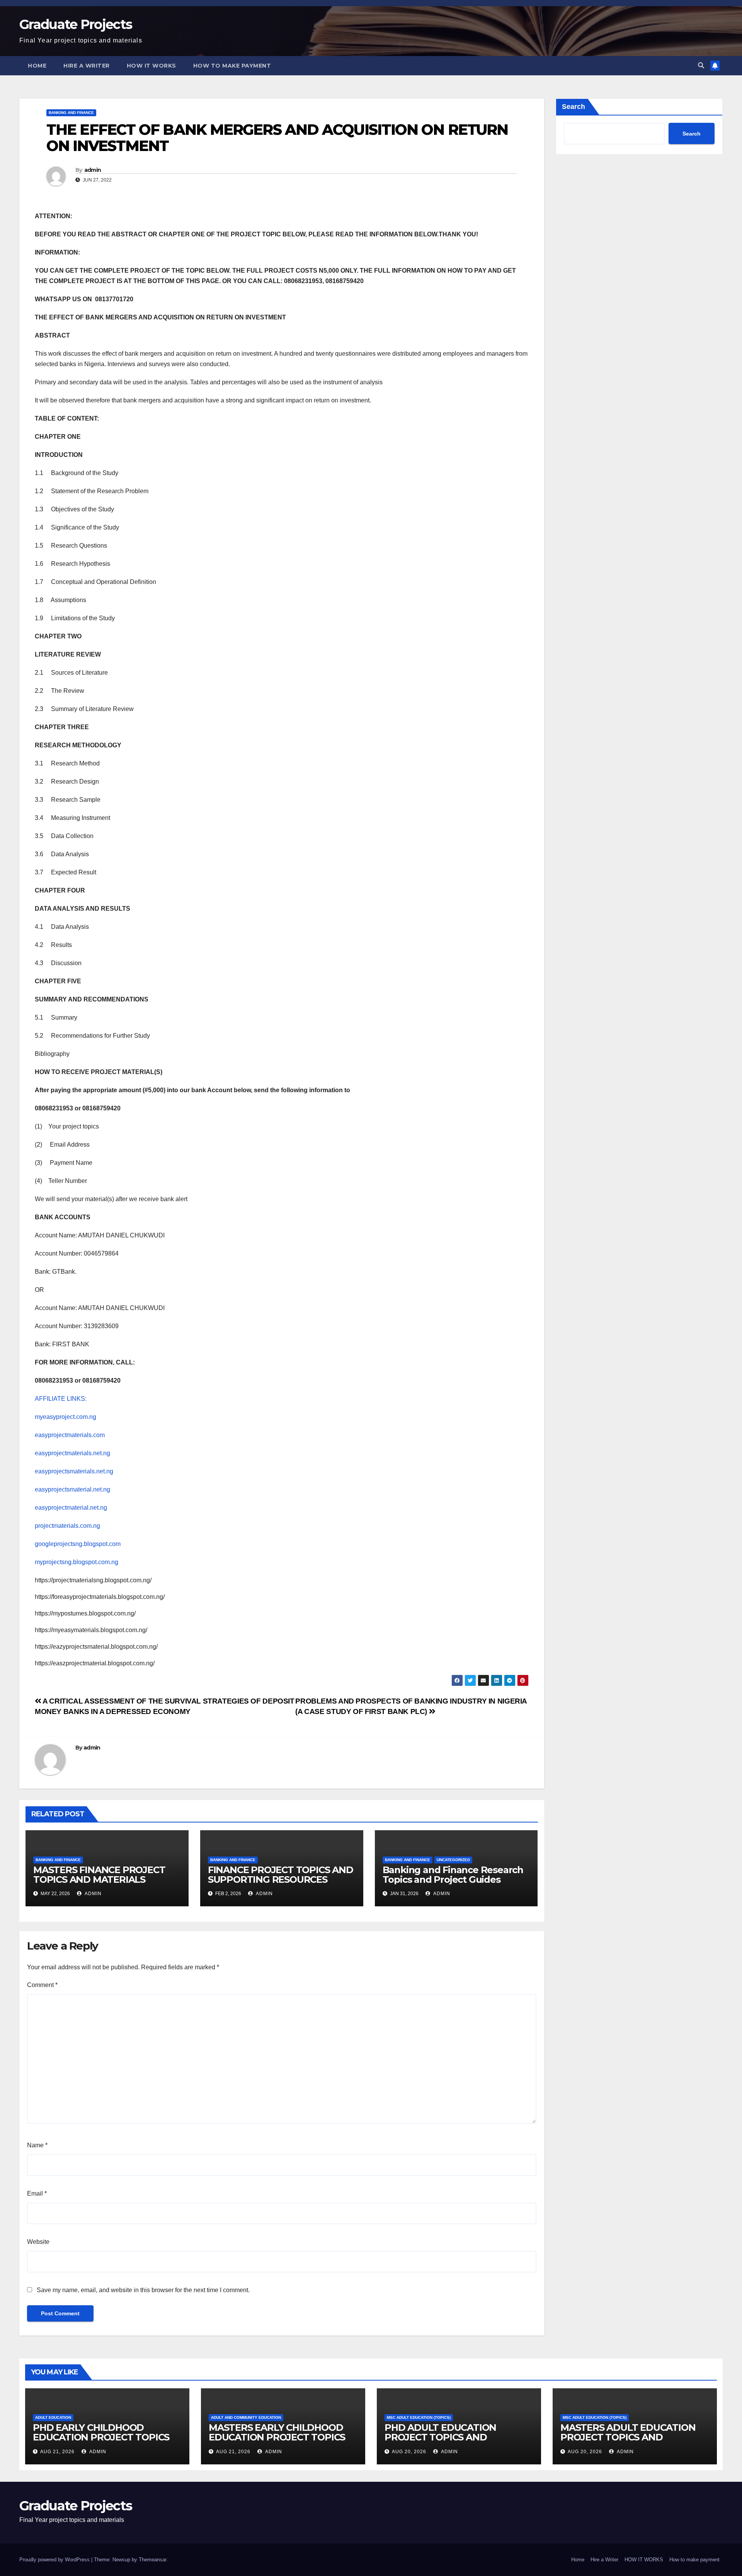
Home (37, 66)
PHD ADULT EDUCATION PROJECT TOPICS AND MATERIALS (440, 2437)
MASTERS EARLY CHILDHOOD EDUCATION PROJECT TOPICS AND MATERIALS (277, 2437)
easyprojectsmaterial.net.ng (72, 1489)
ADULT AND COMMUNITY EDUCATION (246, 2417)
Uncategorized (453, 1860)
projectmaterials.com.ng (67, 1526)
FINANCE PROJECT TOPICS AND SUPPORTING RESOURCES (281, 1875)
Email (37, 2193)
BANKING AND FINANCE (71, 113)
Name (37, 2145)
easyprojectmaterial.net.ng (71, 1508)
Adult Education (53, 2417)
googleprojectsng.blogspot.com (78, 1544)
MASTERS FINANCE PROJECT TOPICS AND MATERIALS (99, 1875)
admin (93, 170)
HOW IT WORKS (151, 66)
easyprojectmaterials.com (70, 1435)
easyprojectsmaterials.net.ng (74, 1471)
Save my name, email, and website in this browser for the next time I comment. (143, 2290)
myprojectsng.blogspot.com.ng (77, 1562)
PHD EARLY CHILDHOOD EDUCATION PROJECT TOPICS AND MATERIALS (101, 2437)
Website (38, 2242)
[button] (701, 65)
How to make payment (232, 66)
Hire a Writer (87, 66)
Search (574, 107)
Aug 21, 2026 (57, 2452)
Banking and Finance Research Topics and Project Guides (453, 1875)
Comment (42, 1985)
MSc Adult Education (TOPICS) (419, 2417)
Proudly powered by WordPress (55, 2560)
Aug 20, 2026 (409, 2452)
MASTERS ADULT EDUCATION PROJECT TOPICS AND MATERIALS (628, 2437)
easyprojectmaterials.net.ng (72, 1453)
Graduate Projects (76, 24)
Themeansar (152, 2560)
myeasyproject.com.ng (66, 1417)
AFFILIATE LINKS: (61, 1399)
